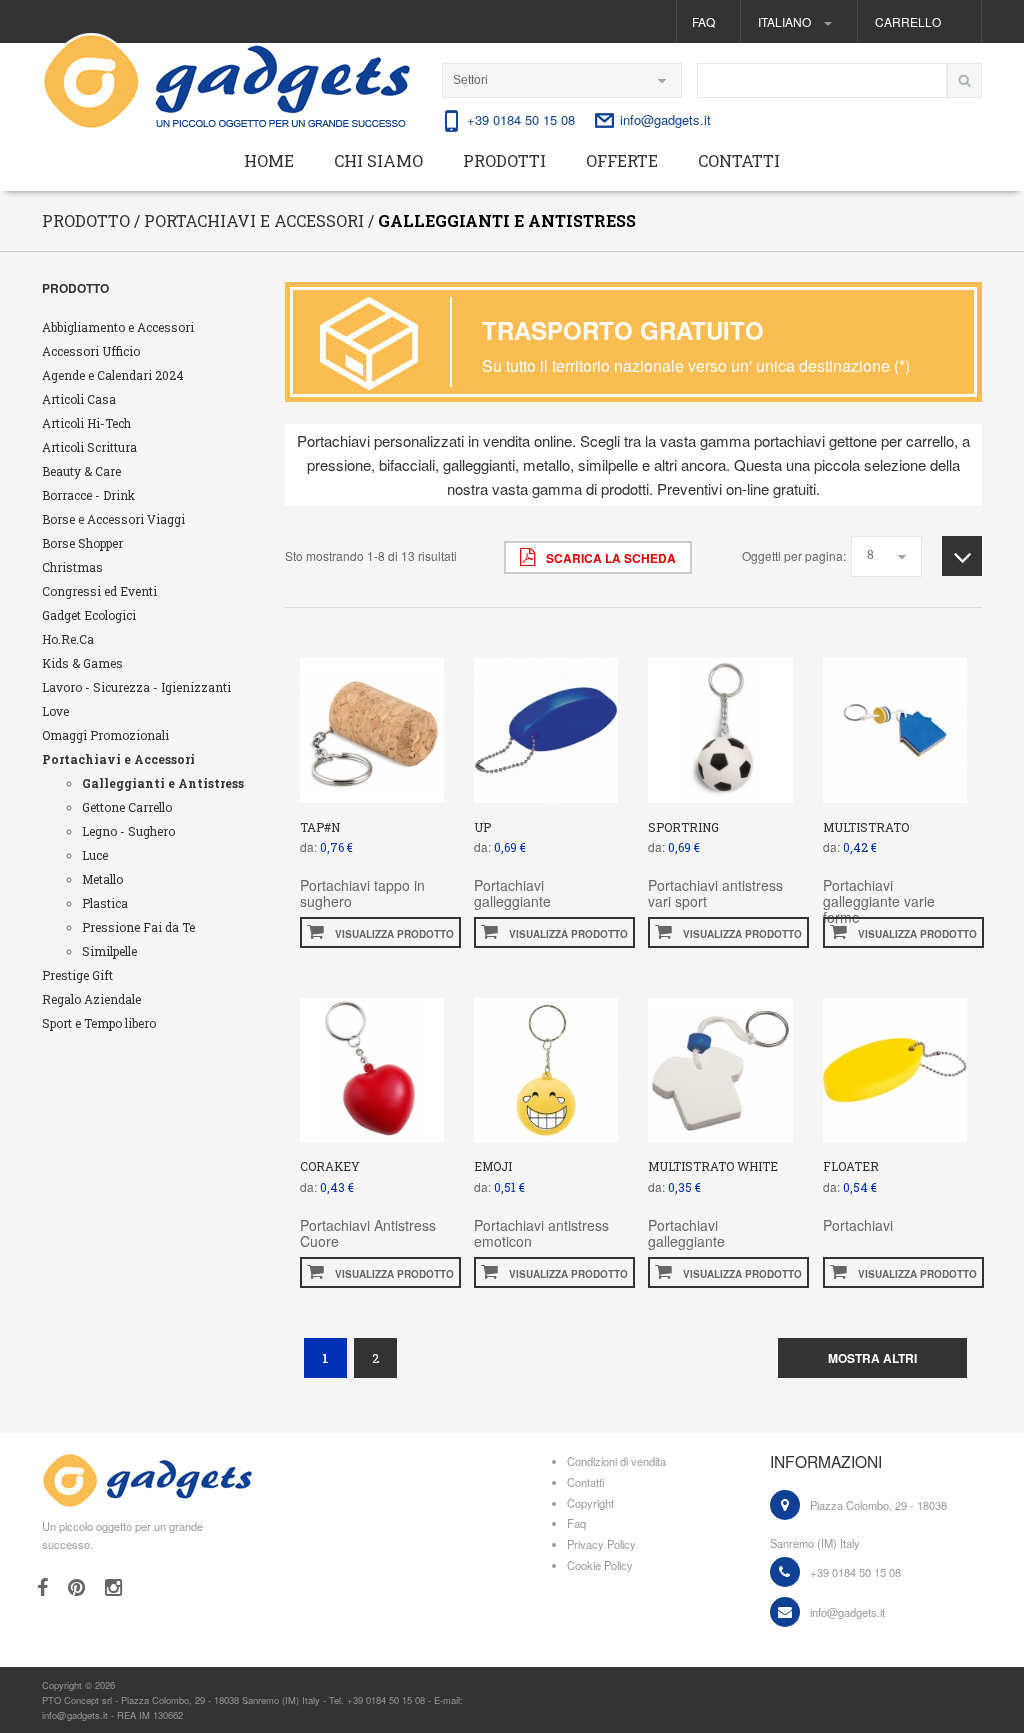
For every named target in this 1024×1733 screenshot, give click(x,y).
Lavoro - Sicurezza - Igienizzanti (136, 687)
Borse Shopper (82, 543)
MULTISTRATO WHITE (713, 1166)
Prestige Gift (77, 975)
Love (55, 711)
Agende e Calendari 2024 (113, 375)
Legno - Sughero (128, 831)
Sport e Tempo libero (99, 1023)
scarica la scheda (609, 558)
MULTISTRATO (866, 827)
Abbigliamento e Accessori (118, 327)
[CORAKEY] (372, 1067)
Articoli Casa (79, 399)
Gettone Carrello (127, 807)
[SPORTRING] (720, 728)
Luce (95, 855)
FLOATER (851, 1166)
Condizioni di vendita (616, 1461)
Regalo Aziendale (91, 999)
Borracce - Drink (88, 495)
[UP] (546, 728)
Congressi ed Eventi (99, 591)
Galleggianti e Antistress (163, 783)
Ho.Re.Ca (68, 639)
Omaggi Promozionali (105, 735)
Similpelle (109, 951)
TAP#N (320, 827)
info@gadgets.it (665, 119)
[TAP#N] (372, 728)
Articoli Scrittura (89, 447)
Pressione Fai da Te (138, 927)
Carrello (908, 21)
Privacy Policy (601, 1544)
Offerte (622, 160)
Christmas (72, 567)
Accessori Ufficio (91, 351)
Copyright (590, 1503)
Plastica (105, 903)
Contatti (739, 160)
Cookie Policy (600, 1565)
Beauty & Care (81, 471)
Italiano (786, 21)
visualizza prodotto (393, 934)
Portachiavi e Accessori (118, 759)
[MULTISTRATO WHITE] (720, 1067)
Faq (703, 21)
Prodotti (504, 160)
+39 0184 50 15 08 (521, 119)
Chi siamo (378, 160)
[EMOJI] (546, 1067)
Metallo (102, 879)
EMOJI (493, 1166)
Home (269, 160)
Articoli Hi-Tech (86, 423)
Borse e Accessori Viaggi (113, 519)
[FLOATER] (895, 1067)
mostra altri (872, 1358)
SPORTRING (683, 827)
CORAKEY (330, 1166)
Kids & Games (82, 663)
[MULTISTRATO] (895, 728)
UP (482, 827)
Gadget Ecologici (89, 615)
